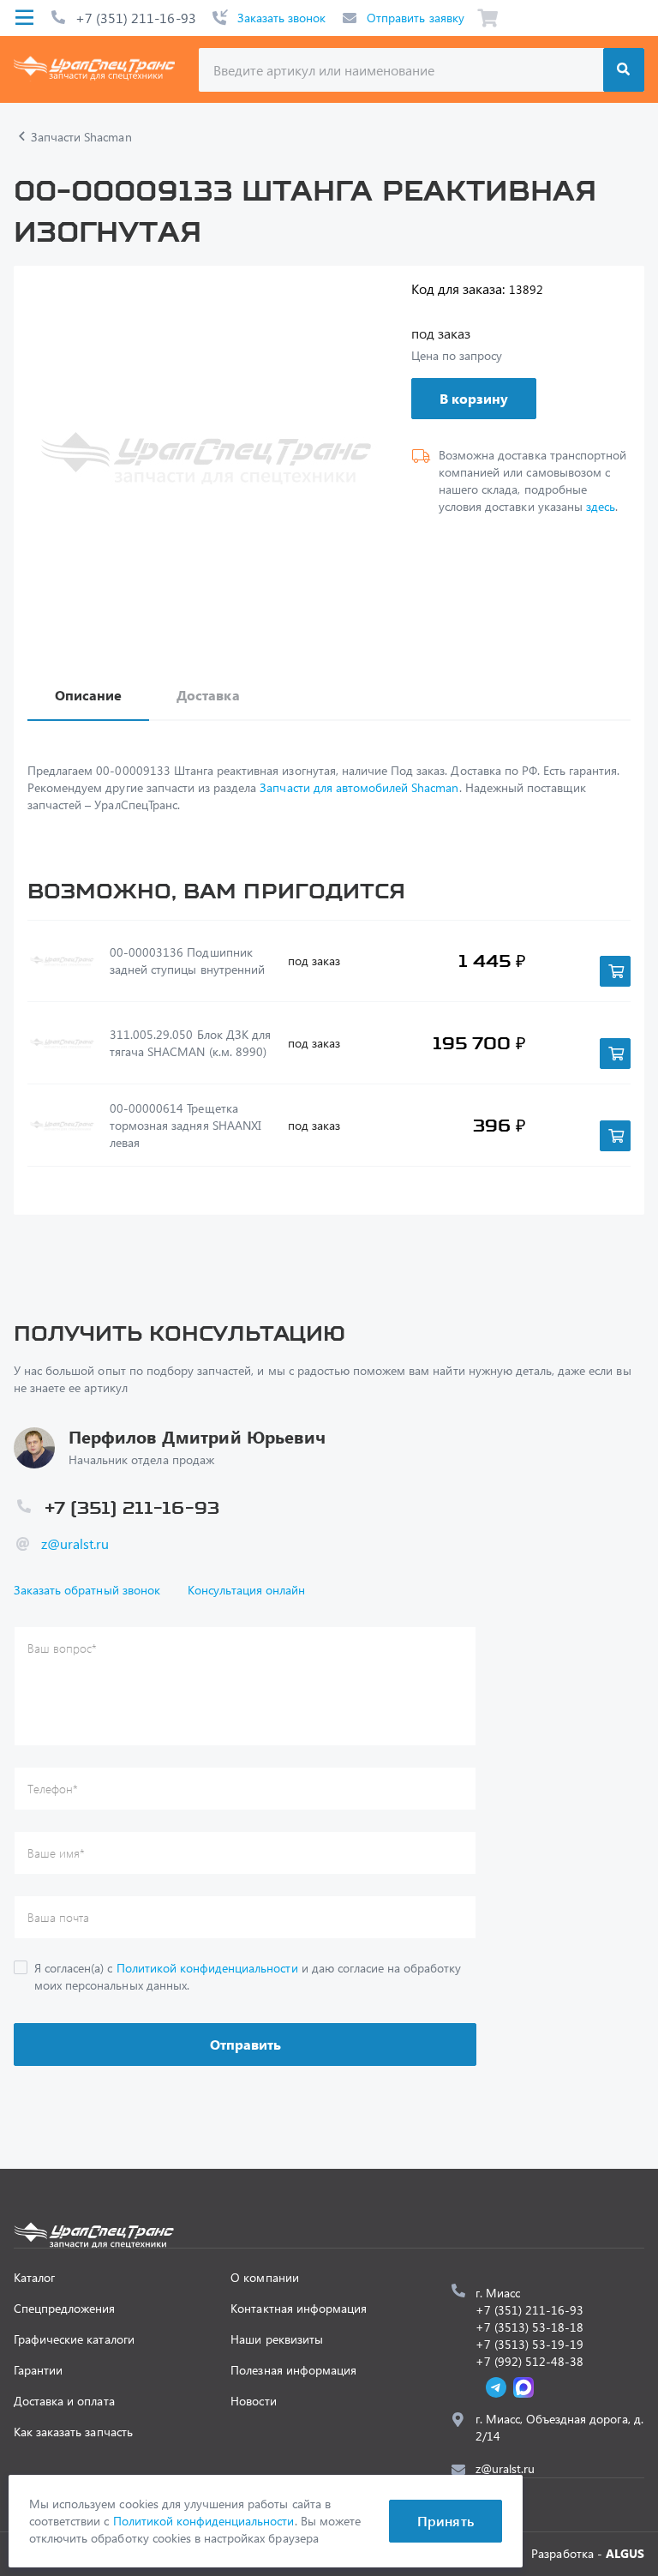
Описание (88, 695)
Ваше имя (56, 1853)
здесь (601, 506)
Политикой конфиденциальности (207, 1968)
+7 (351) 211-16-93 (136, 18)
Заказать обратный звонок (87, 1590)
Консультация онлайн (247, 1590)
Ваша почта (58, 1917)
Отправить (245, 2044)
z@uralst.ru (75, 1543)
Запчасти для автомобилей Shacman (359, 787)
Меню (24, 18)
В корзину (474, 398)
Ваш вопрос (62, 1648)
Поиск (624, 70)
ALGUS (625, 2553)
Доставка (208, 695)
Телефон (53, 1789)
